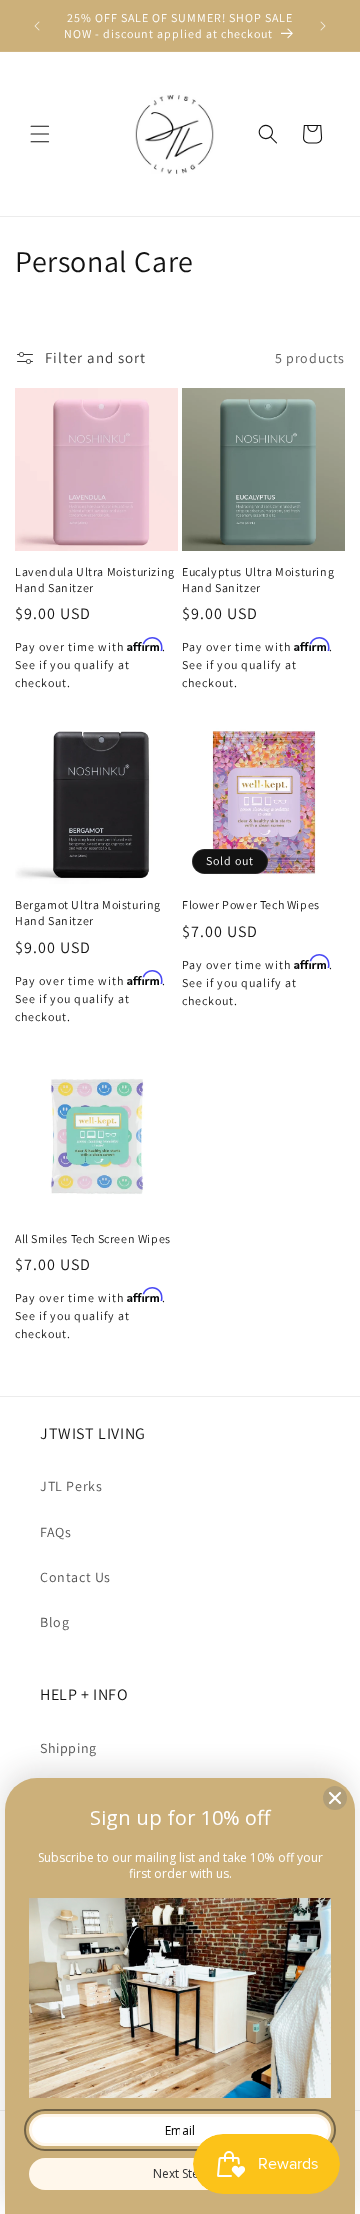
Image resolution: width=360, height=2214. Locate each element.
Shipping (68, 1748)
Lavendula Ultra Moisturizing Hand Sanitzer (95, 579)
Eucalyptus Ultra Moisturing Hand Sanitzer (258, 579)
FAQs (55, 1532)
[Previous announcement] (37, 26)
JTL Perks (71, 1486)
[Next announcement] (323, 26)
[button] (40, 134)
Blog (54, 1622)
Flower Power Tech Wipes (251, 904)
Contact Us (75, 1577)
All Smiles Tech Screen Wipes (93, 1238)
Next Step (180, 2173)
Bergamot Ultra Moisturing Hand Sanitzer (88, 912)
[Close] (335, 1798)
